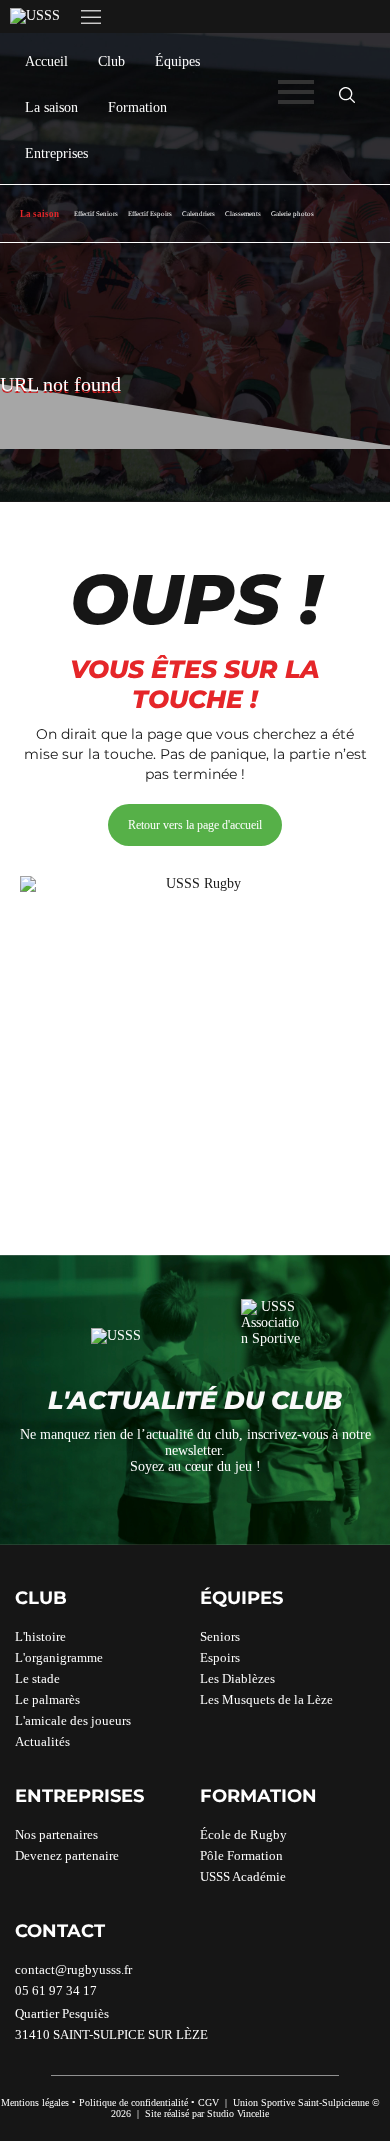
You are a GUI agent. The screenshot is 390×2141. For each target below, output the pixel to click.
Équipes (177, 61)
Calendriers (198, 214)
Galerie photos (292, 214)
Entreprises (56, 153)
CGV (208, 2102)
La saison (51, 107)
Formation (137, 107)
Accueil (46, 61)
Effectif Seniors (96, 214)
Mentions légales (35, 2102)
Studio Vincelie (238, 2113)
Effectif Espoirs (150, 214)
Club (111, 61)
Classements (243, 214)
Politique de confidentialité (133, 2102)
